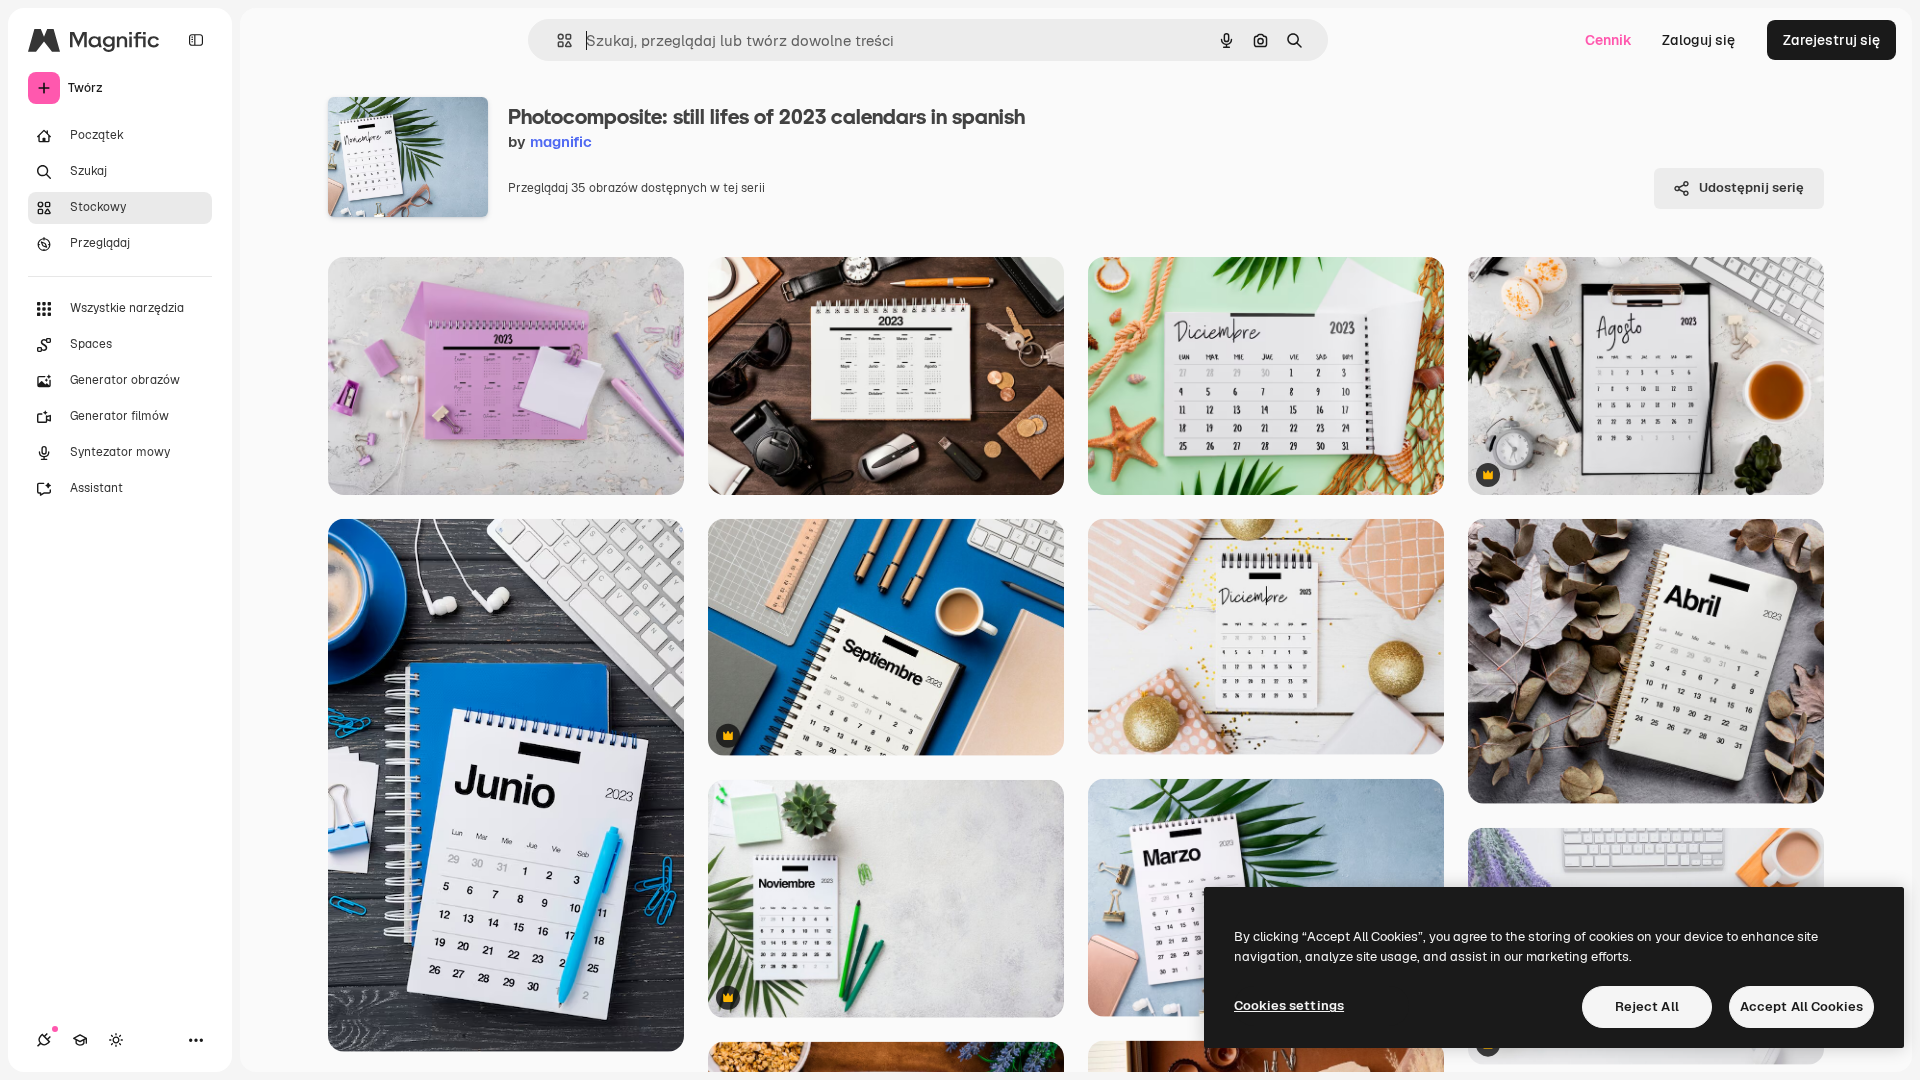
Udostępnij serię (1751, 187)
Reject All (1647, 1006)
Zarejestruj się (1831, 40)
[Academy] (80, 1040)
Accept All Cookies (1801, 1006)
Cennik (1608, 40)
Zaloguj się (1698, 40)
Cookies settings (1289, 1005)
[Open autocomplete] (556, 40)
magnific (561, 141)
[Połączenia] (44, 1040)
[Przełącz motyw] (116, 1040)
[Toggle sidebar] (196, 40)
